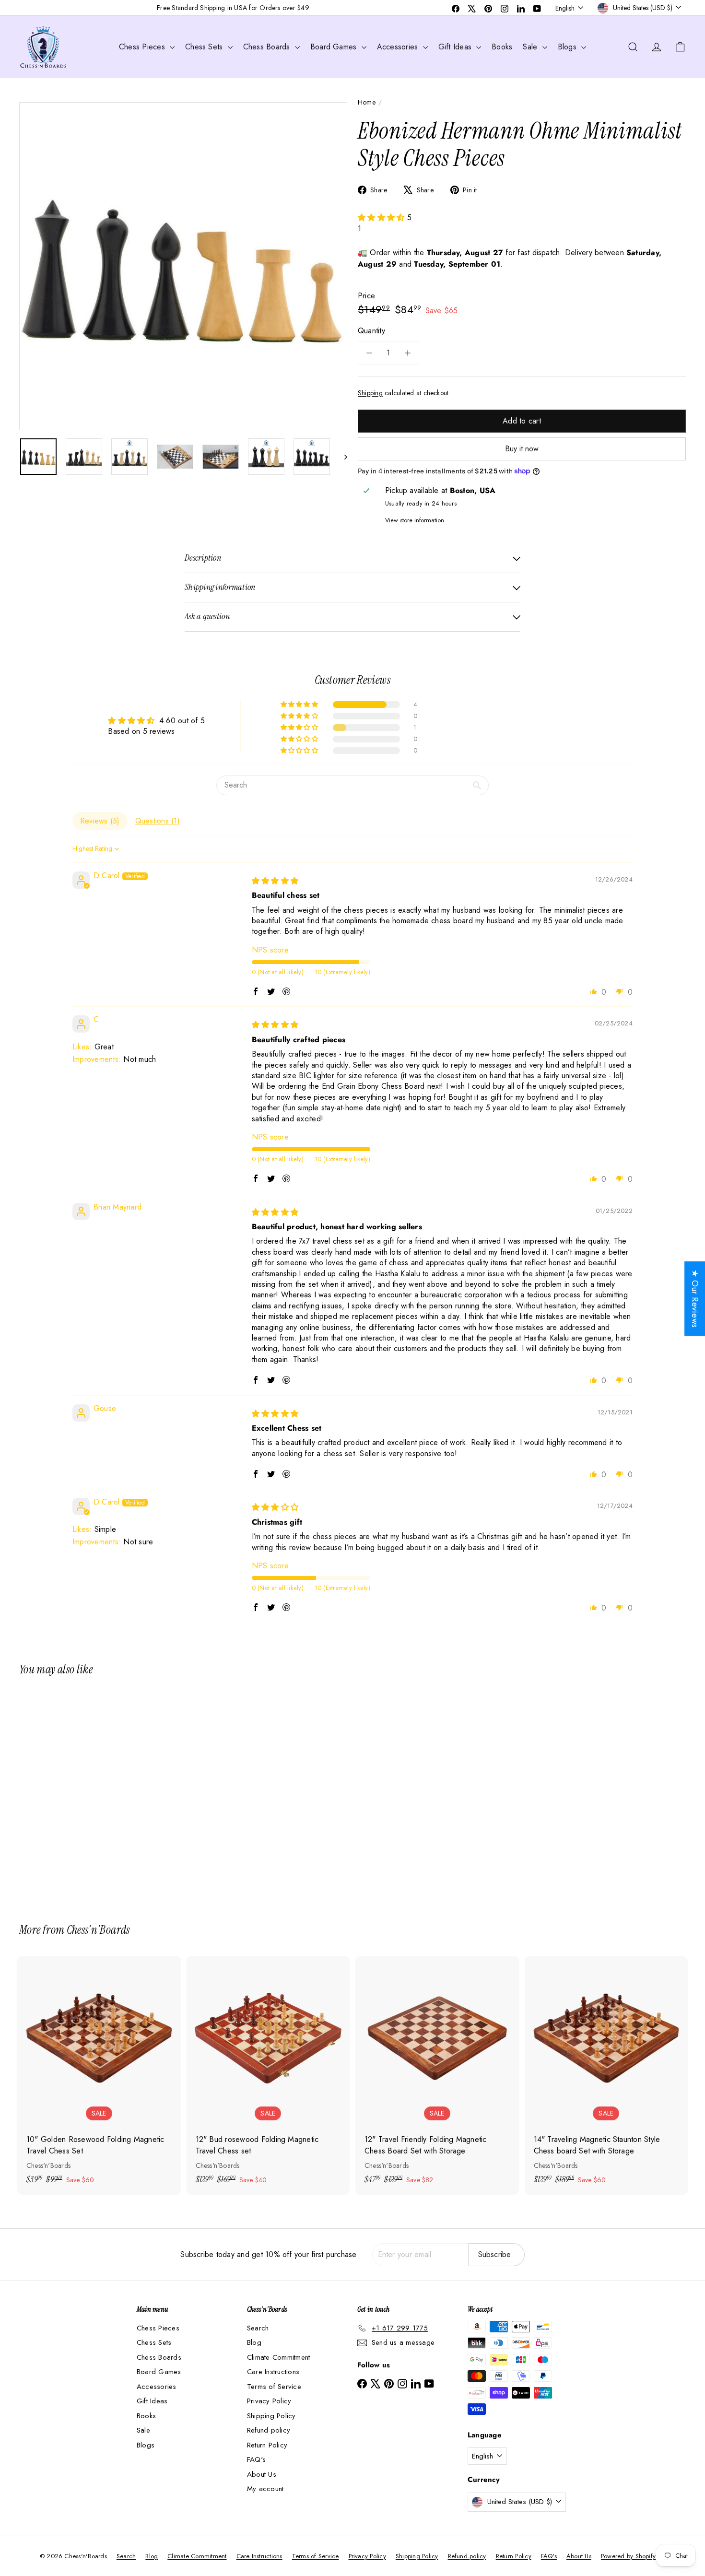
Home (367, 102)
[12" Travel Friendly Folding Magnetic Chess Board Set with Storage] (437, 2075)
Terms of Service (274, 2387)
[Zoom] (183, 266)
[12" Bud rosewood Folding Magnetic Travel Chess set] (268, 2075)
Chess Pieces (143, 47)
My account (265, 2489)
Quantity (371, 331)
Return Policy (267, 2445)
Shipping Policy (271, 2416)
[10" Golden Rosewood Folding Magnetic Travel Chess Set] (99, 2075)
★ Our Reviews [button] (695, 1299)
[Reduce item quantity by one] (369, 353)
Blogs (568, 47)
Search (258, 2328)
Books (502, 47)
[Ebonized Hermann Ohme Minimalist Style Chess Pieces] (71, 1793)
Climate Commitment (278, 2357)
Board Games (335, 47)
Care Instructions (273, 2372)
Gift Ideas (456, 47)
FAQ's (256, 2459)
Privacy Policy (269, 2401)
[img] (275, 881)
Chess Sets (205, 47)
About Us (262, 2474)
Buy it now (522, 449)
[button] (382, 218)
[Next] (341, 457)
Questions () (158, 821)
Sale (531, 47)
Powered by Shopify (628, 2556)
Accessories (399, 47)
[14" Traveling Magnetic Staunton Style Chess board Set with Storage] (606, 2075)
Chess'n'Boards (98, 1930)
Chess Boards (268, 47)
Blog (254, 2342)
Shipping (370, 393)
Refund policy (269, 2430)
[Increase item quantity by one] (408, 353)
